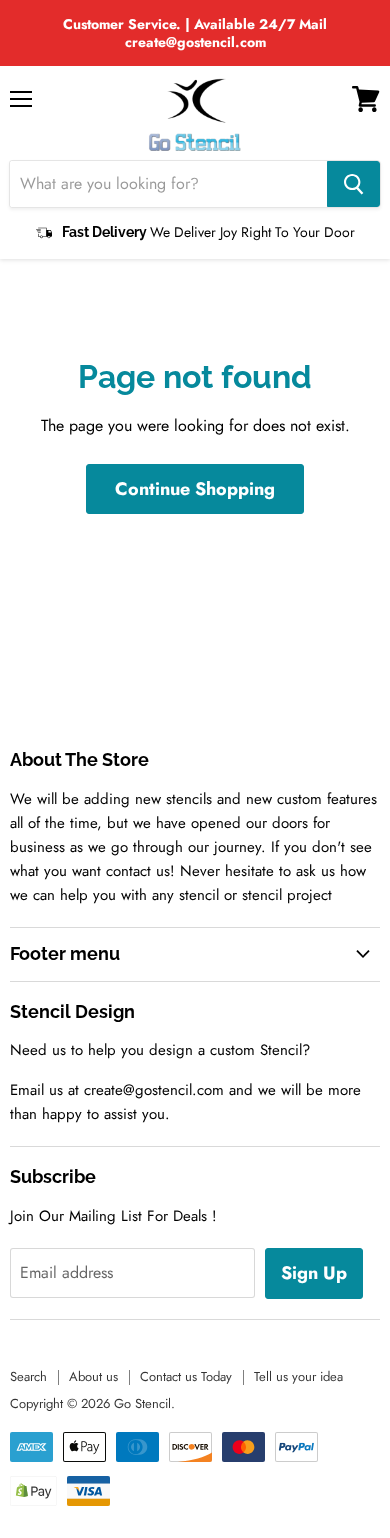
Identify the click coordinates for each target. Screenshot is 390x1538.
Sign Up (314, 1273)
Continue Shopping (195, 489)
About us (93, 1376)
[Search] (353, 184)
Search (28, 1376)
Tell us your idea (298, 1376)
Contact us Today (186, 1376)
